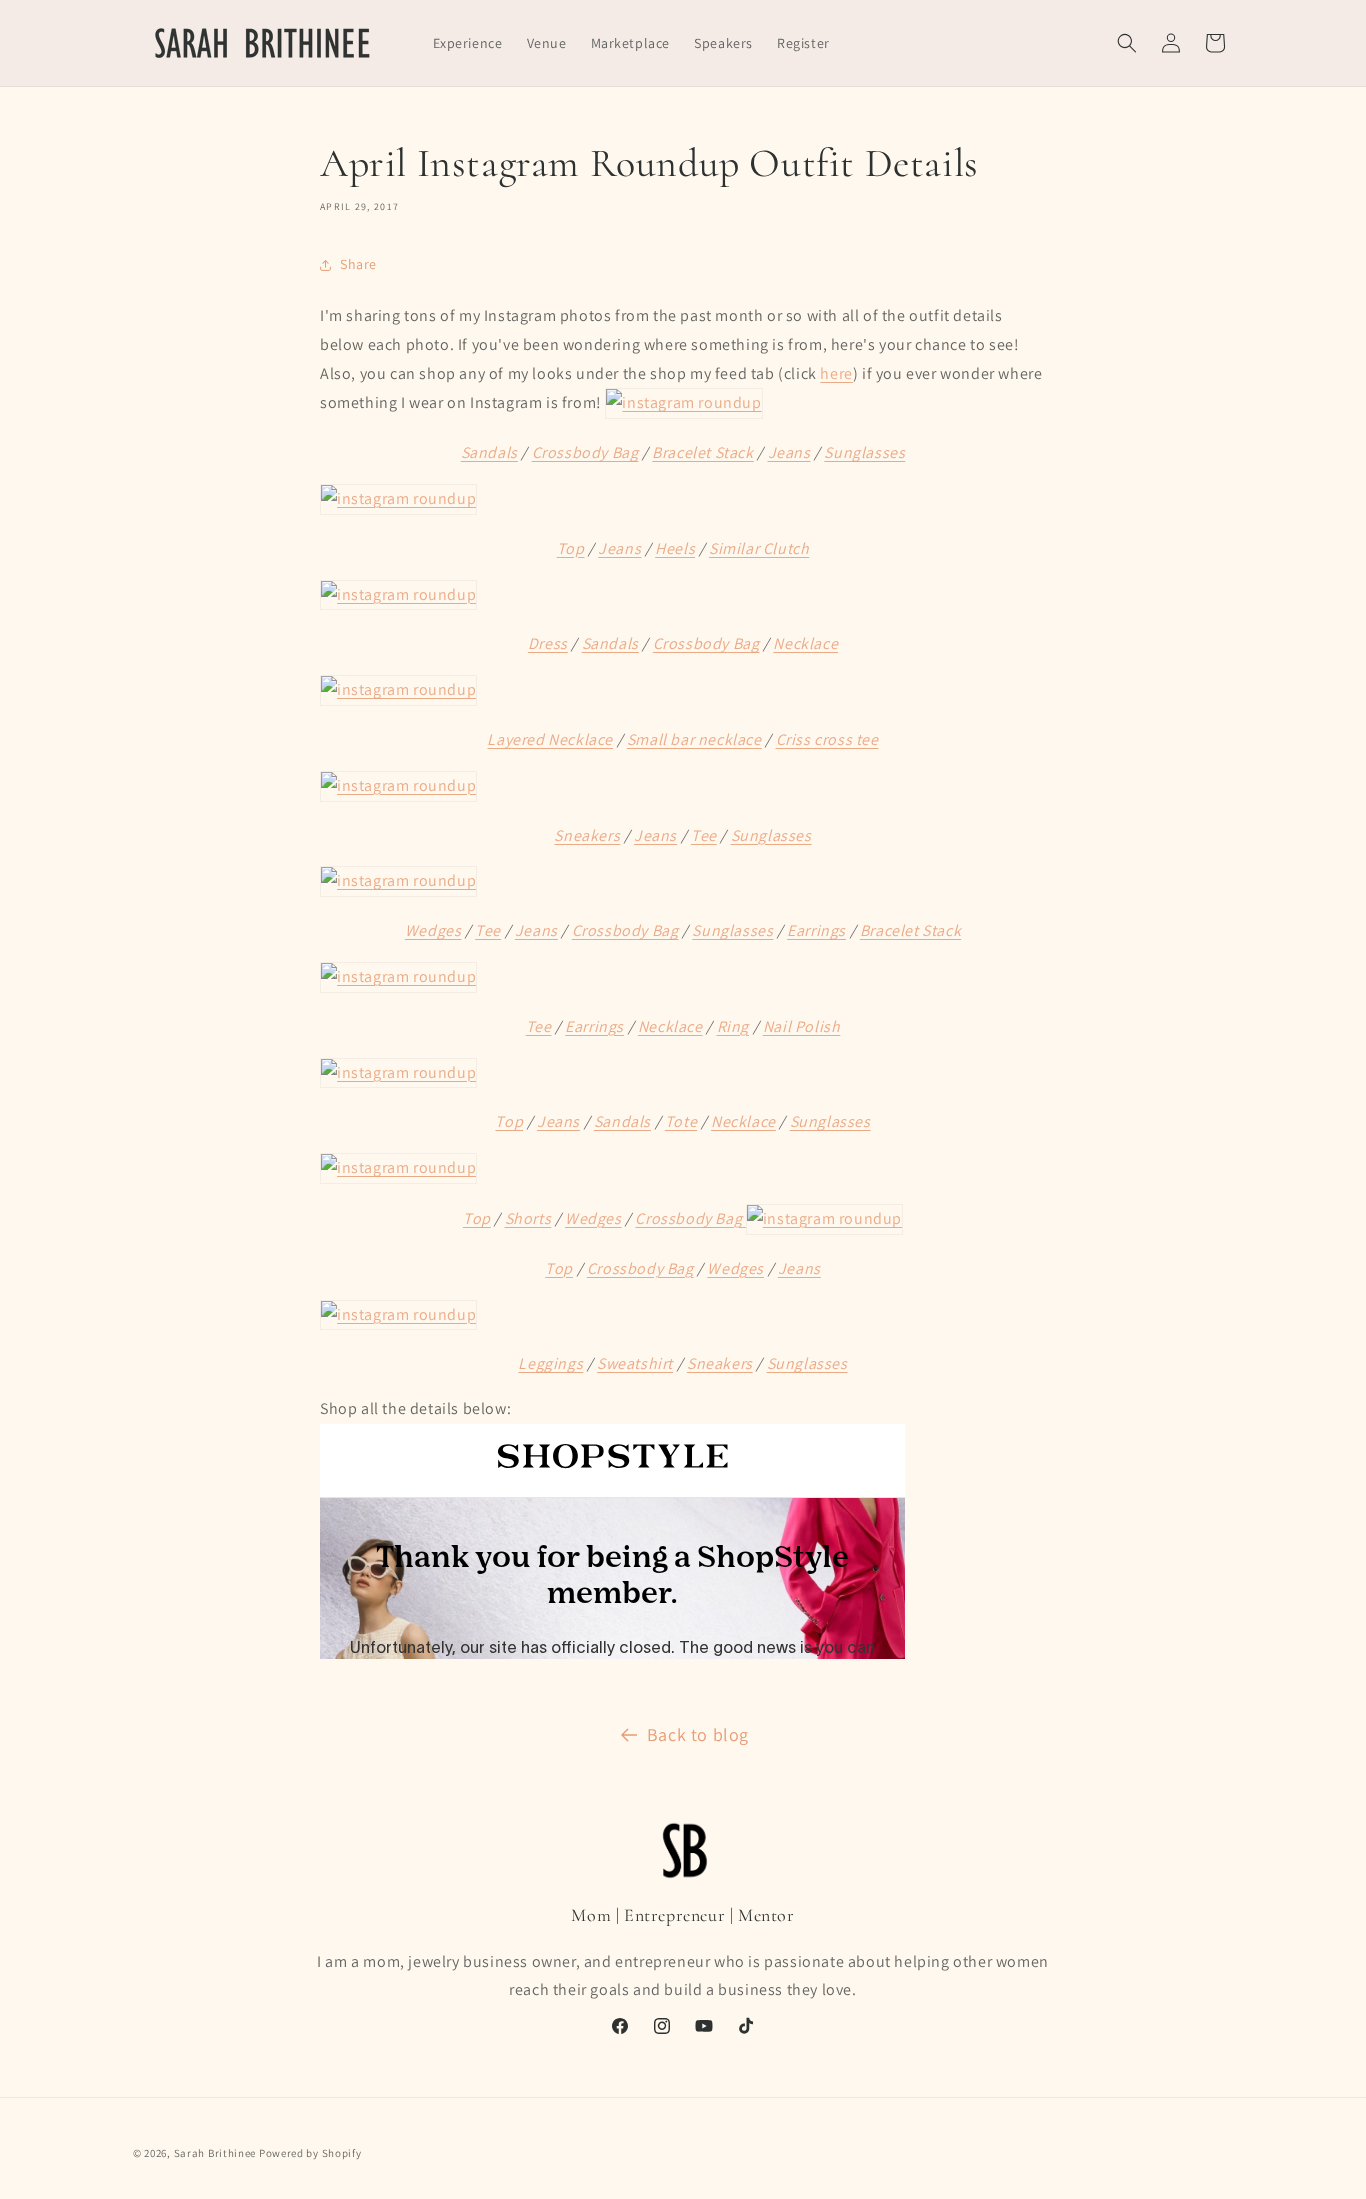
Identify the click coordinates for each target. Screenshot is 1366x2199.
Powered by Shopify (310, 2153)
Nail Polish (802, 1026)
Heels (675, 548)
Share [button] (358, 264)
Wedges (433, 930)
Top (571, 548)
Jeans (789, 452)
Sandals (489, 452)
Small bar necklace (694, 739)
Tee (704, 835)
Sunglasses (864, 452)
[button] (1127, 43)
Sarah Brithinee (215, 2153)
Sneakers (587, 835)
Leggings (550, 1363)
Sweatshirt (635, 1363)
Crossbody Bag (585, 452)
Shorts (528, 1218)
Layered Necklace (550, 739)
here (836, 373)
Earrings (816, 930)
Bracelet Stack (702, 452)
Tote (681, 1121)
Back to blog (698, 1734)
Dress (548, 643)
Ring (733, 1026)
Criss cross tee (827, 739)
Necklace (805, 643)
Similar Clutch (759, 548)
